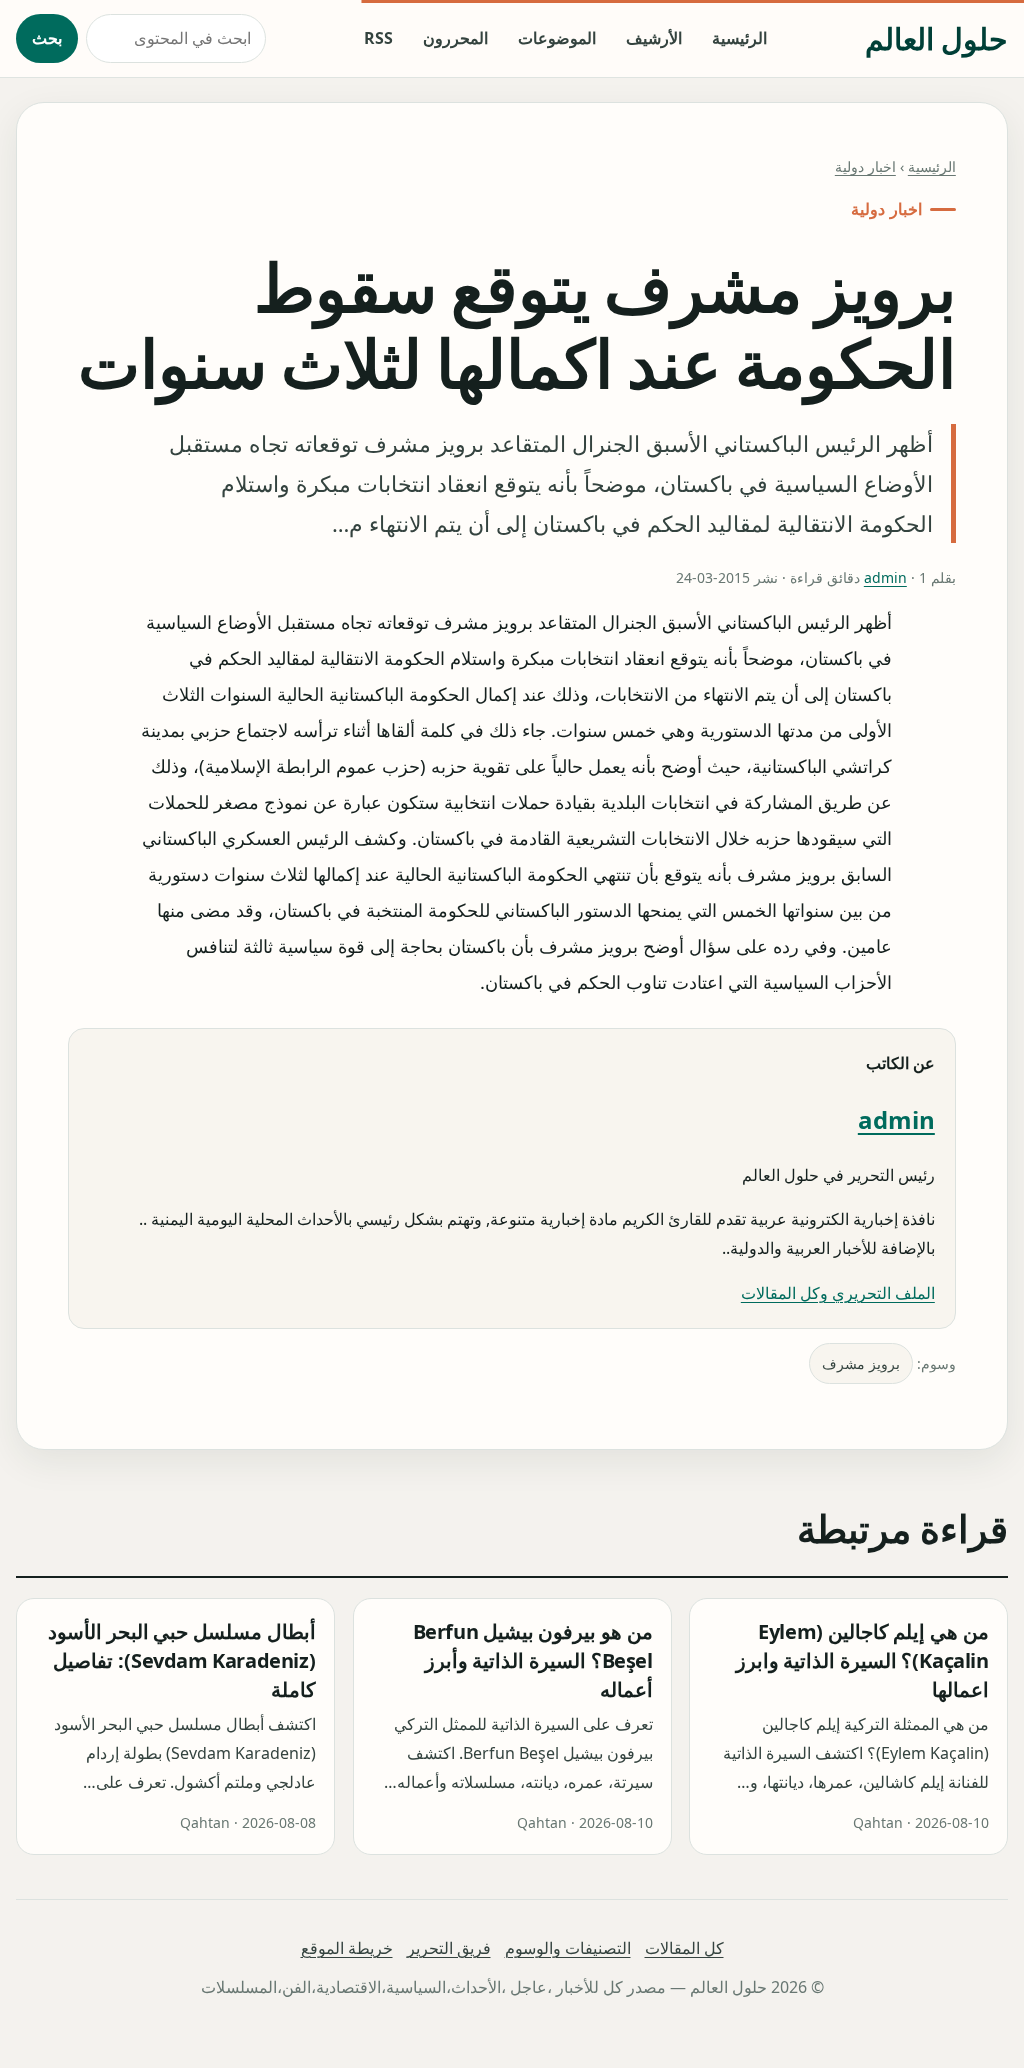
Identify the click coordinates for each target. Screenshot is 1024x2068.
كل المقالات (684, 1948)
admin (885, 577)
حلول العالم (936, 38)
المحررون (455, 38)
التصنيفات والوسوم (568, 1948)
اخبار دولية (865, 166)
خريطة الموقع (347, 1948)
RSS (378, 38)
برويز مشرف (861, 1363)
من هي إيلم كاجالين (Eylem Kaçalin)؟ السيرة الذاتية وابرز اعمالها (862, 1661)
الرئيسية (739, 38)
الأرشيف (654, 38)
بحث (47, 38)
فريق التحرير (449, 1948)
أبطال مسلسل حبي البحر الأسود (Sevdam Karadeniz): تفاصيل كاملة (181, 1661)
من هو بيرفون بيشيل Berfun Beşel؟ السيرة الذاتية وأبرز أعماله (532, 1661)
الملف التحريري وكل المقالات (838, 1293)
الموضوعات (557, 38)
